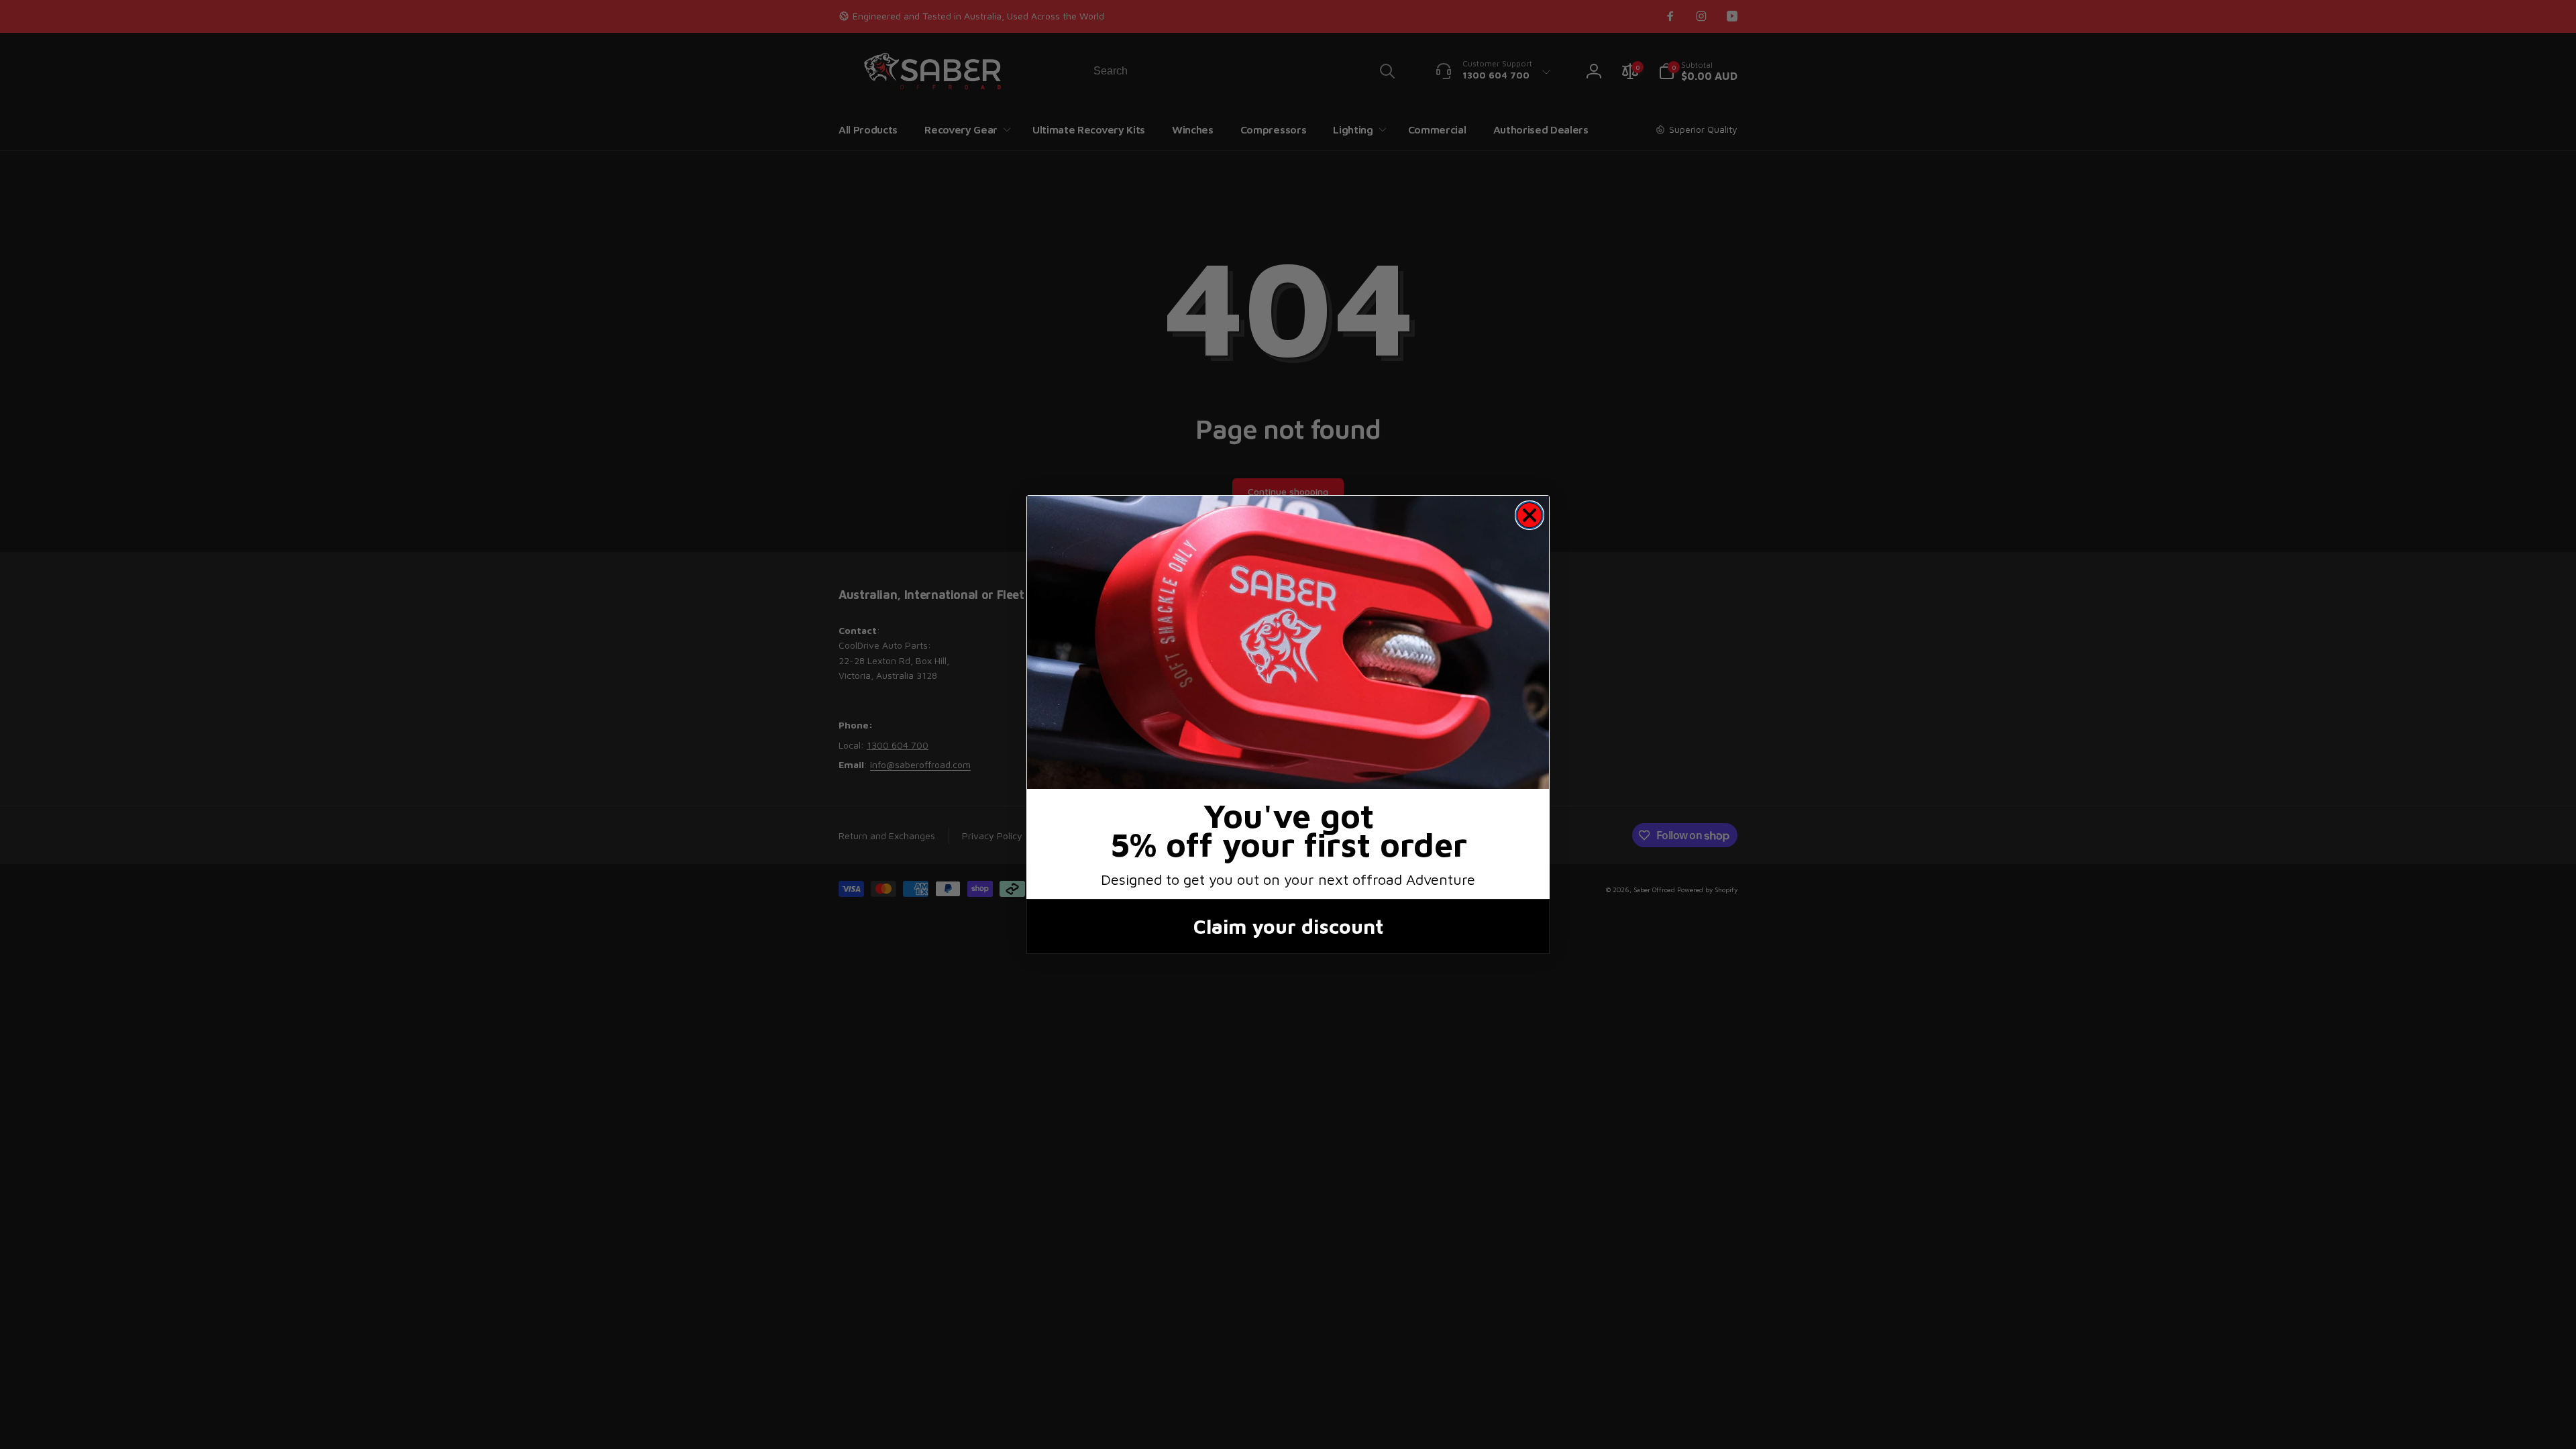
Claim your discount (1288, 926)
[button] (1288, 642)
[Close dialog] (1529, 515)
